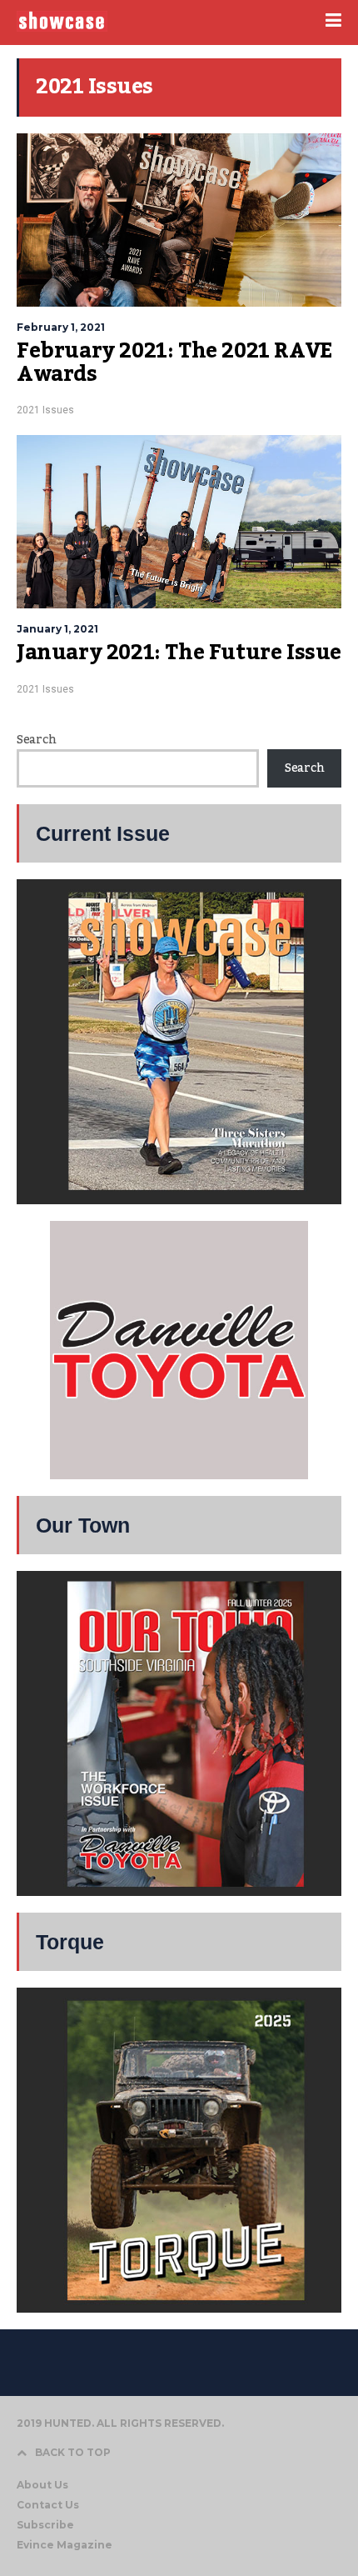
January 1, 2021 (57, 629)
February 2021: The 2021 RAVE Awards (174, 363)
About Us (42, 2485)
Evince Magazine (65, 2545)
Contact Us (48, 2505)
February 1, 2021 (61, 327)
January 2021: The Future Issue (179, 653)
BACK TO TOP (73, 2452)
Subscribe (45, 2525)
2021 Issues (45, 410)
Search (36, 740)
